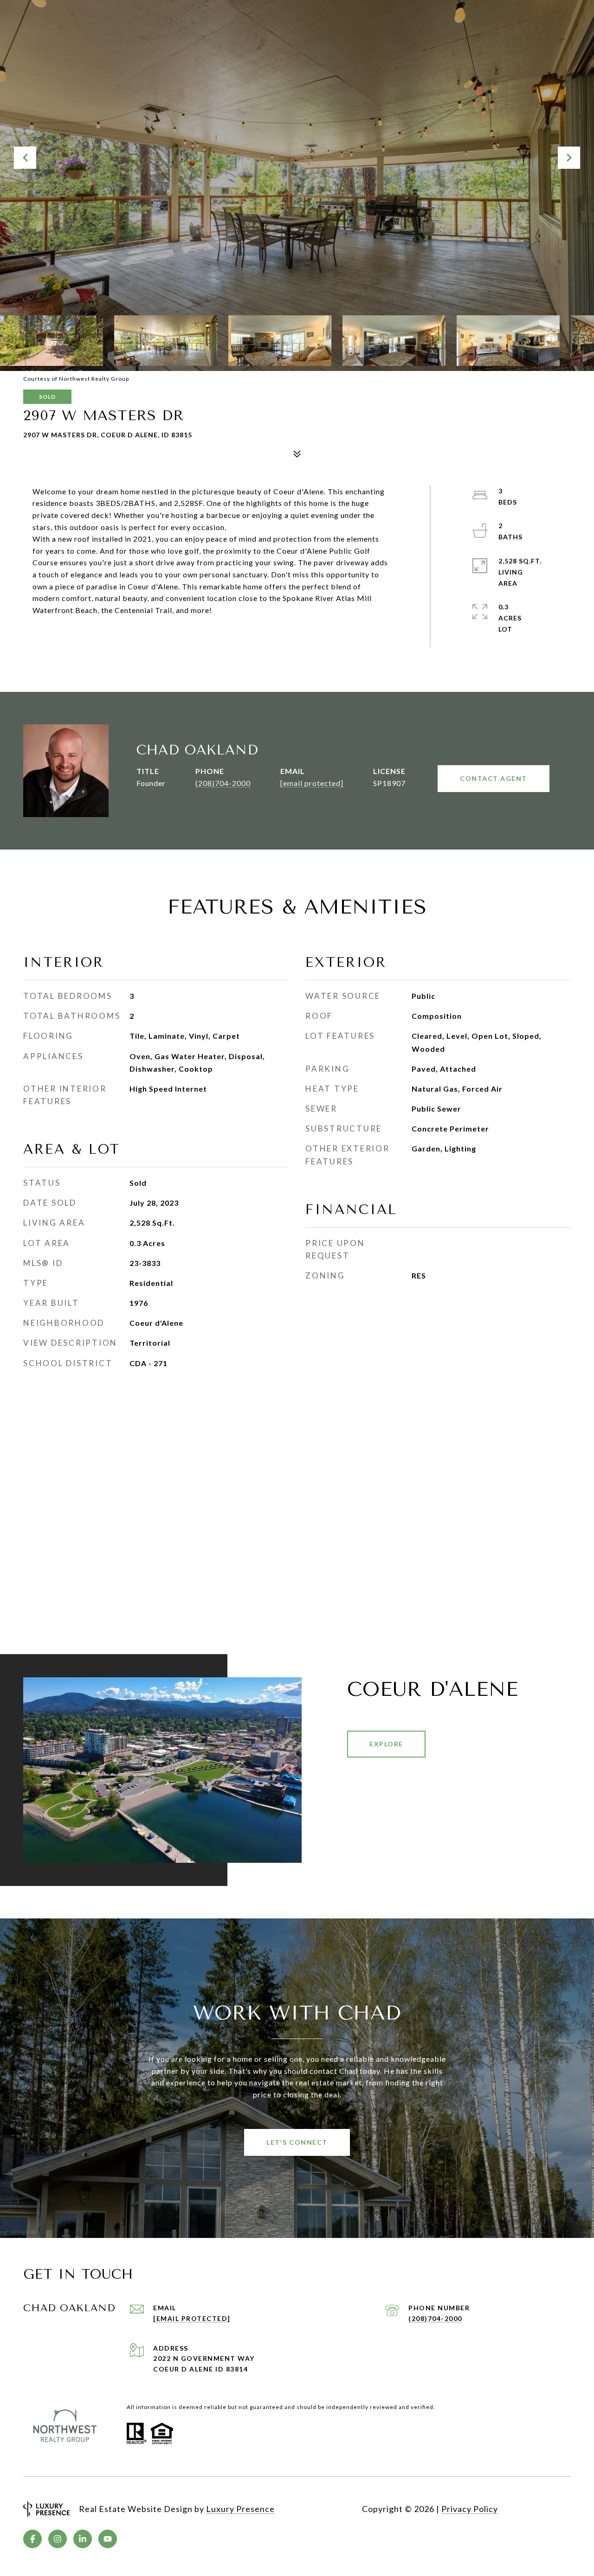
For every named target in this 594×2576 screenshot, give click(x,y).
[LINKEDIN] (83, 2539)
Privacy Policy (470, 2509)
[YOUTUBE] (108, 2539)
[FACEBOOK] (32, 2539)
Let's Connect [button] (297, 2142)
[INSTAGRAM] (58, 2539)
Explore (386, 1744)
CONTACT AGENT (494, 778)
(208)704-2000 (223, 783)
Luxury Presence (240, 2509)
